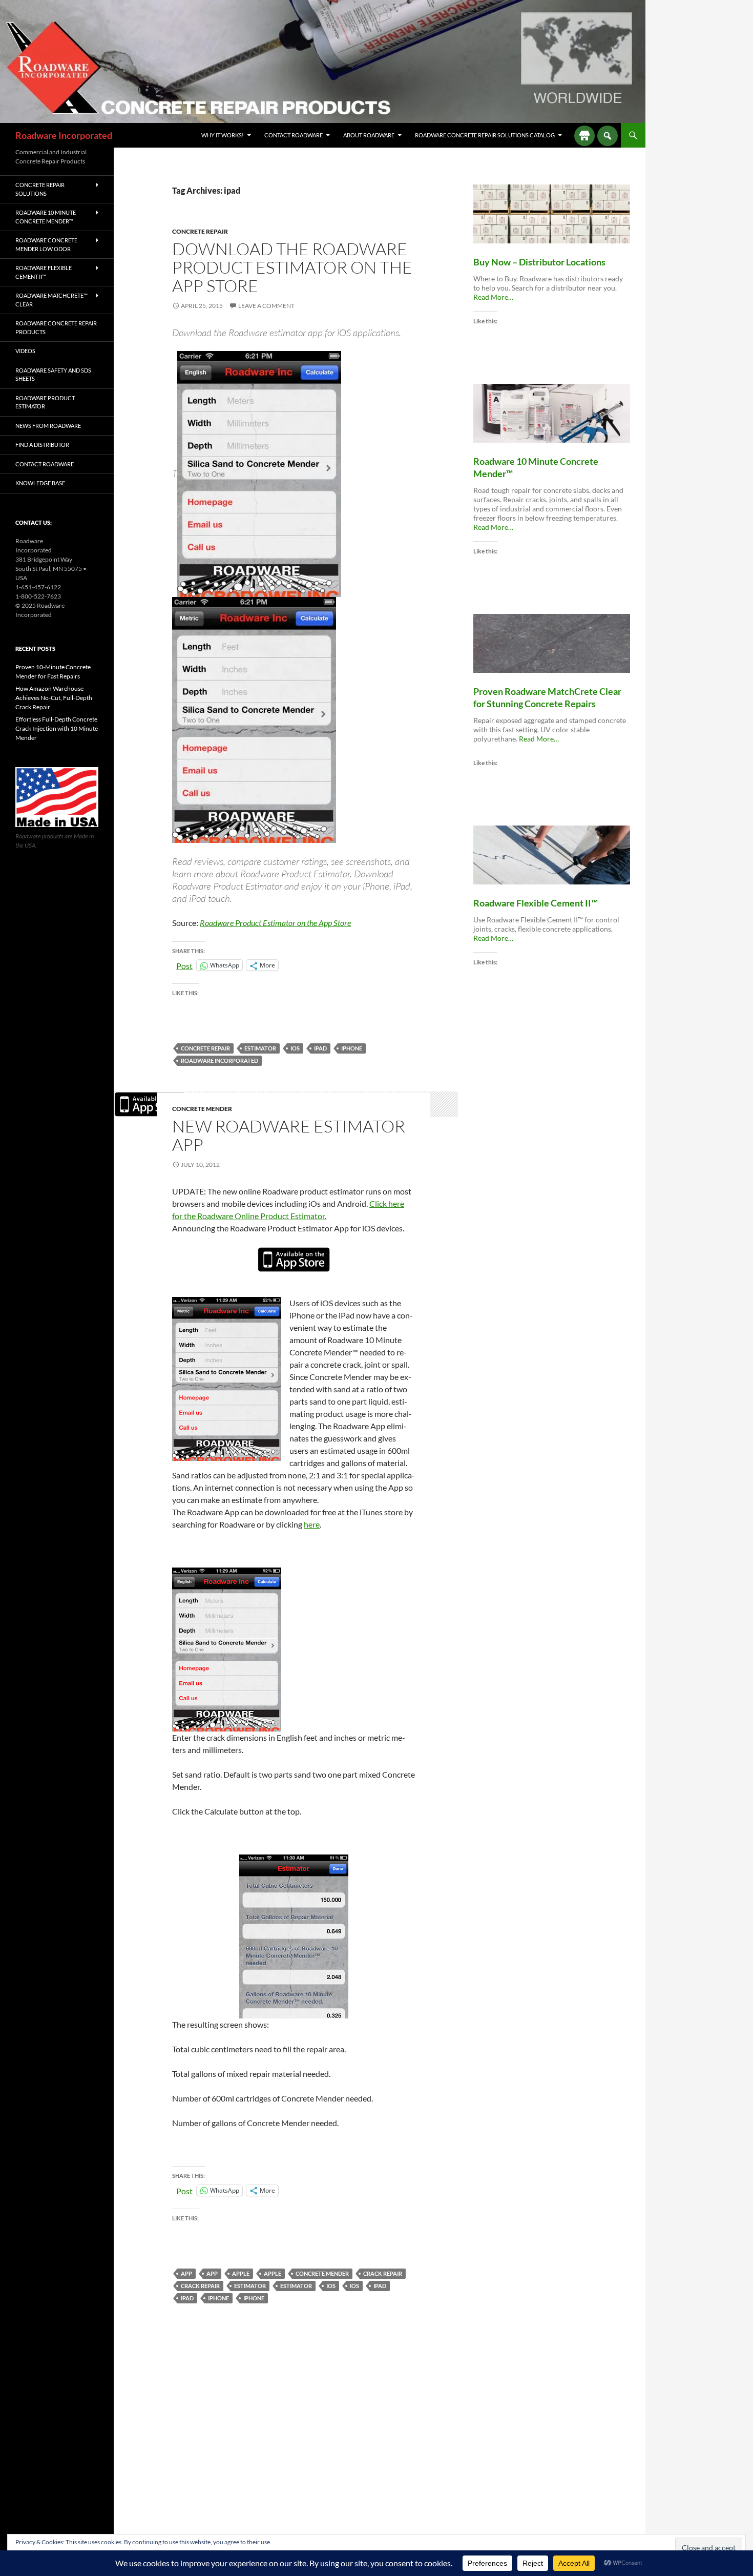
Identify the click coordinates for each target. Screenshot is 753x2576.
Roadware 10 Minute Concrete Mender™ (46, 217)
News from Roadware (48, 426)
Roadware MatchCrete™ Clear (51, 300)
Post (184, 965)
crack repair (383, 2273)
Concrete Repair (200, 231)
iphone (352, 1048)
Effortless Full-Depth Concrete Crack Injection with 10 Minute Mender (57, 728)
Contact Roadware (294, 135)
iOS (295, 1048)
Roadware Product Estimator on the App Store (275, 923)
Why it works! (223, 135)
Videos (25, 351)
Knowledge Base (40, 483)
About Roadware (369, 135)
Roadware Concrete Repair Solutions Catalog (485, 135)
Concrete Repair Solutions (40, 189)
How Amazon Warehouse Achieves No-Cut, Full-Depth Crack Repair (54, 698)
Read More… (493, 297)
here (312, 1524)
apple (241, 2273)
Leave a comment (266, 306)
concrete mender (202, 1109)
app (186, 2273)
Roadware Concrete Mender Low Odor (46, 244)
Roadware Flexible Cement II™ (44, 272)
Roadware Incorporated (64, 135)
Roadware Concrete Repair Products (56, 327)
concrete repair (205, 1048)
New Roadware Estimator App (289, 1135)
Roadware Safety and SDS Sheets (53, 375)
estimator (260, 1048)
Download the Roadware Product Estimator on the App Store (292, 267)
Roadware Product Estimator (45, 402)
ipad (320, 1048)
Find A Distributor (42, 445)
